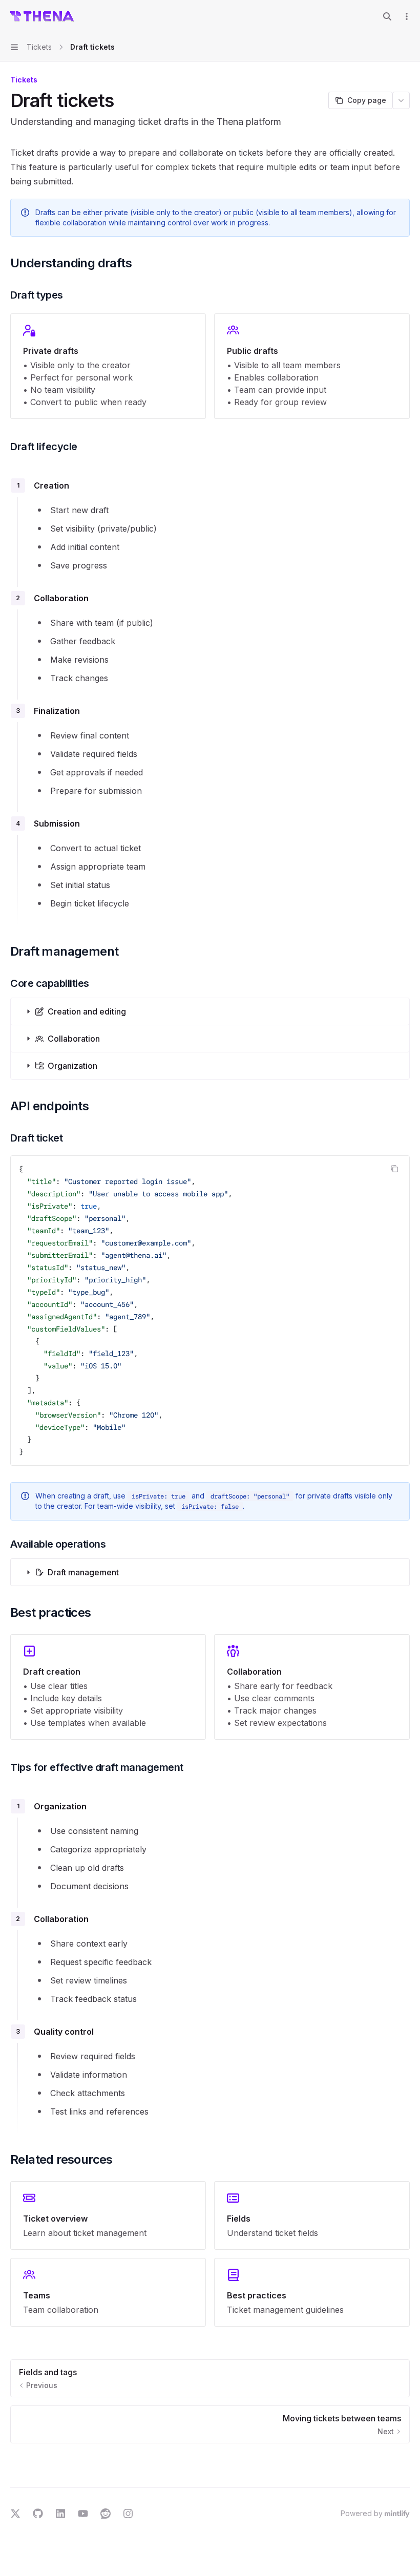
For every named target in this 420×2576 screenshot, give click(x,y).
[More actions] (407, 16)
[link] (108, 2215)
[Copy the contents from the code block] (394, 1169)
